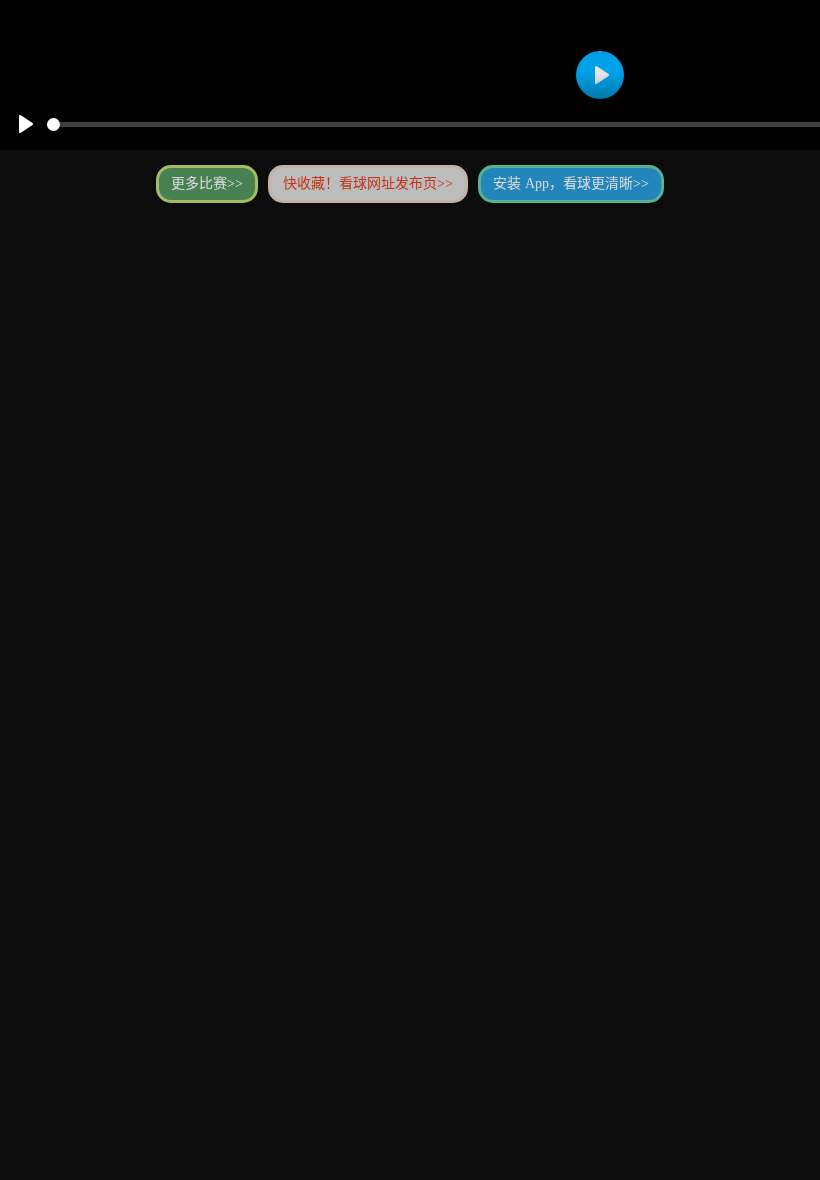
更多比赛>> (207, 183)
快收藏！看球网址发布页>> (368, 183)
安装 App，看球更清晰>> (571, 183)
